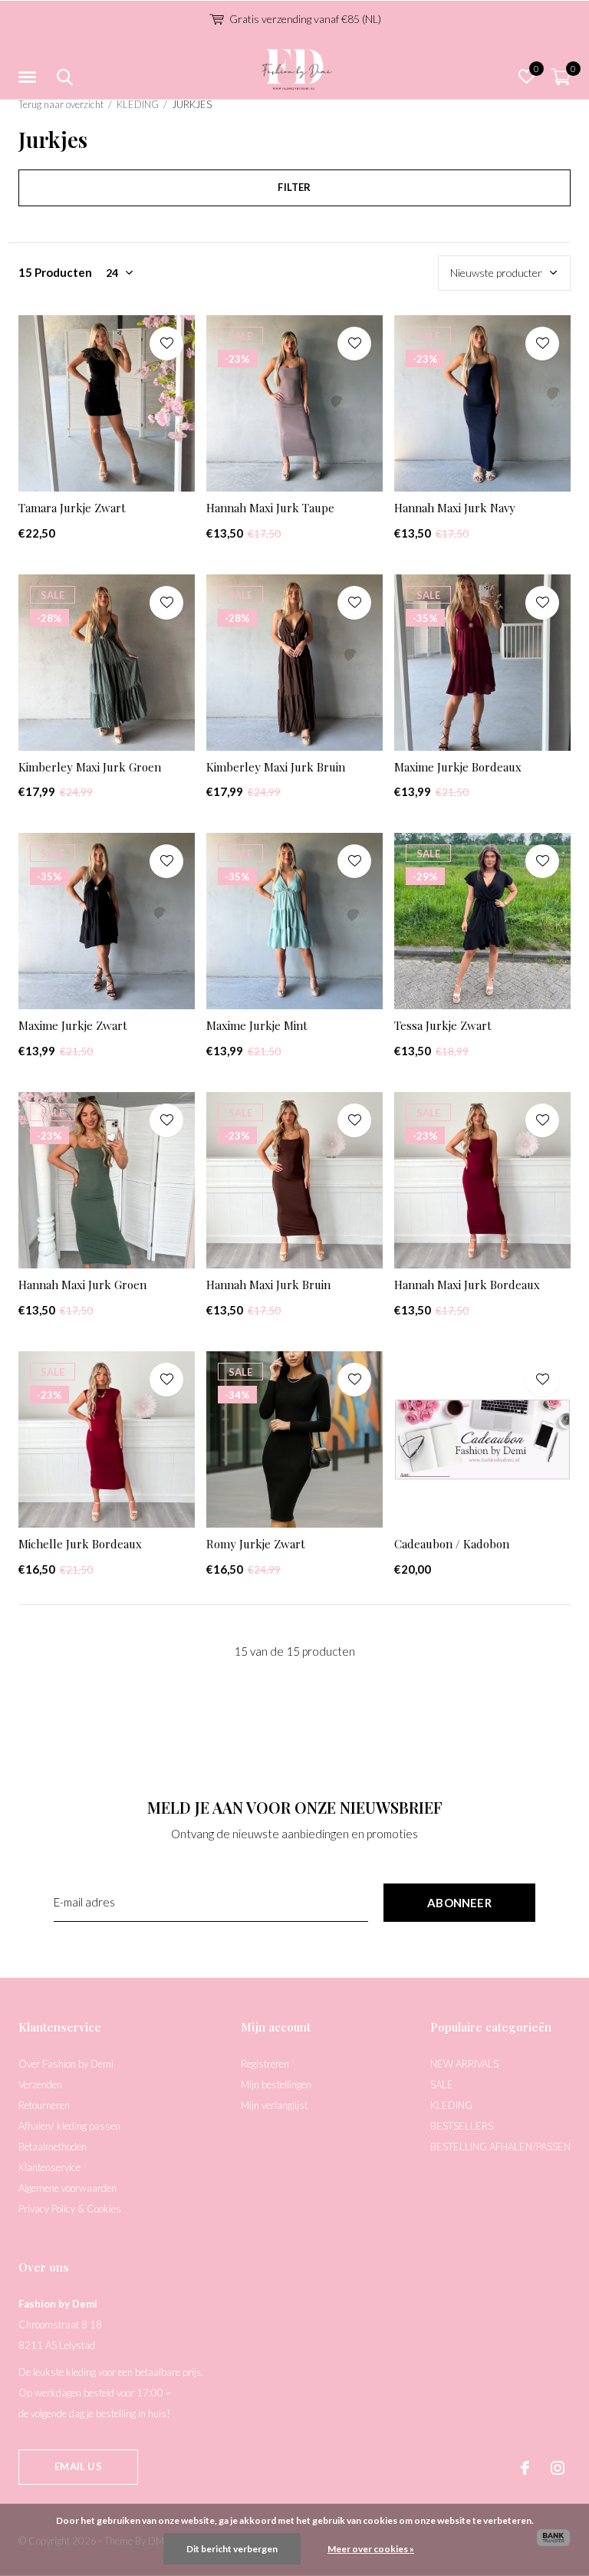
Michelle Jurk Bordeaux (80, 1544)
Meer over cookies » (371, 2549)
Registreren (265, 2064)
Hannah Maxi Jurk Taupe (270, 508)
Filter (294, 187)
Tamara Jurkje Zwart (72, 508)
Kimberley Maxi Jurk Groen (90, 767)
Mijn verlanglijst (274, 2105)
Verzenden (40, 2084)
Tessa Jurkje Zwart (443, 1025)
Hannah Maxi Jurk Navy (455, 508)
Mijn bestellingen (276, 2084)
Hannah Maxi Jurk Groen (82, 1285)
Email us (78, 2466)
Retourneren (44, 2105)
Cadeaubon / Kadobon (452, 1544)
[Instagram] (558, 2468)
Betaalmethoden (53, 2147)
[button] (30, 77)
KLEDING (138, 104)
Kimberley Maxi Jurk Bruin (276, 767)
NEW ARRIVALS (464, 2064)
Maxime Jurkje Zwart (73, 1025)
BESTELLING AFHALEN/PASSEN (500, 2147)
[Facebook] (525, 2468)
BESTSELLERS (462, 2126)
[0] (561, 77)
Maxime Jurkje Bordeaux (458, 767)
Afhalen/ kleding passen (69, 2126)
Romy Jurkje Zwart (256, 1544)
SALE (442, 2084)
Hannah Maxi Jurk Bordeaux (467, 1285)
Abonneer (459, 1903)
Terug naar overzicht (61, 104)
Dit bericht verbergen (232, 2549)
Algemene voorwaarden (67, 2188)
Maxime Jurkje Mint (257, 1025)
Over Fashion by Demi (66, 2064)
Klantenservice (49, 2167)
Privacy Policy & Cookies (70, 2209)
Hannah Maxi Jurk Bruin (268, 1285)
